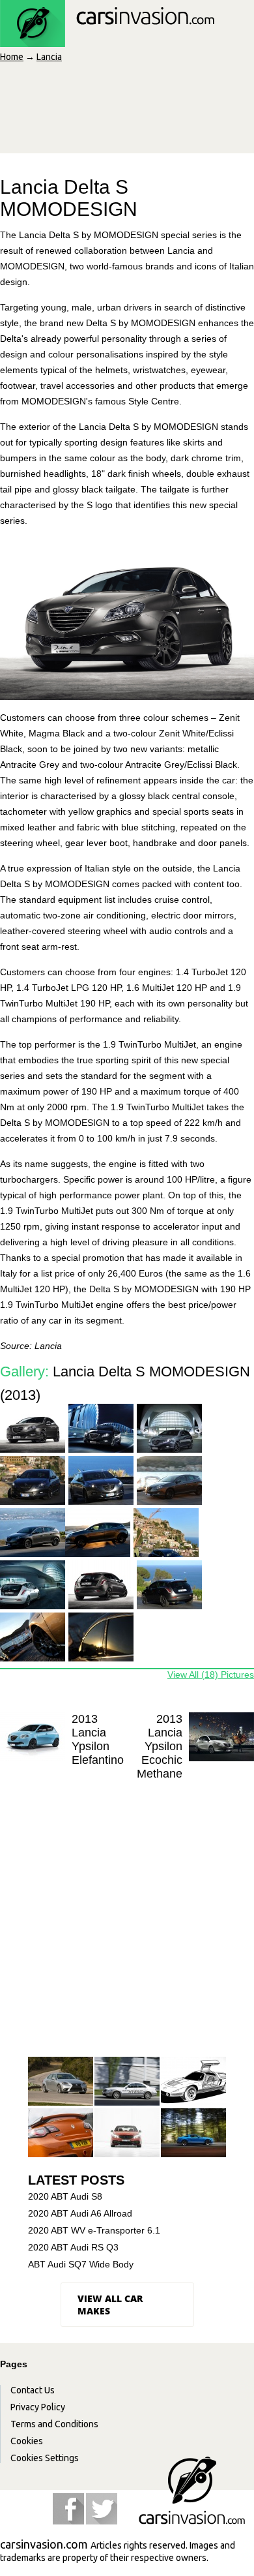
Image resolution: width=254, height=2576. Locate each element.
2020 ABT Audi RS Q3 (73, 2247)
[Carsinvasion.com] (107, 40)
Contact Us (33, 2390)
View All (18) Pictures (211, 1674)
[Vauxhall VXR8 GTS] (61, 2133)
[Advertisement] (127, 1921)
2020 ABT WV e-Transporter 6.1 (94, 2230)
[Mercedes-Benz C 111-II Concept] (193, 2082)
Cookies (27, 2441)
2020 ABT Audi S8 (65, 2196)
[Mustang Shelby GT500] (193, 2133)
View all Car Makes (110, 2305)
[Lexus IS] (61, 2082)
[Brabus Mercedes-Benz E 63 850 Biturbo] (127, 2133)
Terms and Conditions (54, 2424)
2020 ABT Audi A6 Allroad (80, 2213)
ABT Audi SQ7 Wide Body (81, 2264)
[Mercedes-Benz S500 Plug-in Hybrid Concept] (127, 2082)
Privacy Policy (38, 2407)
